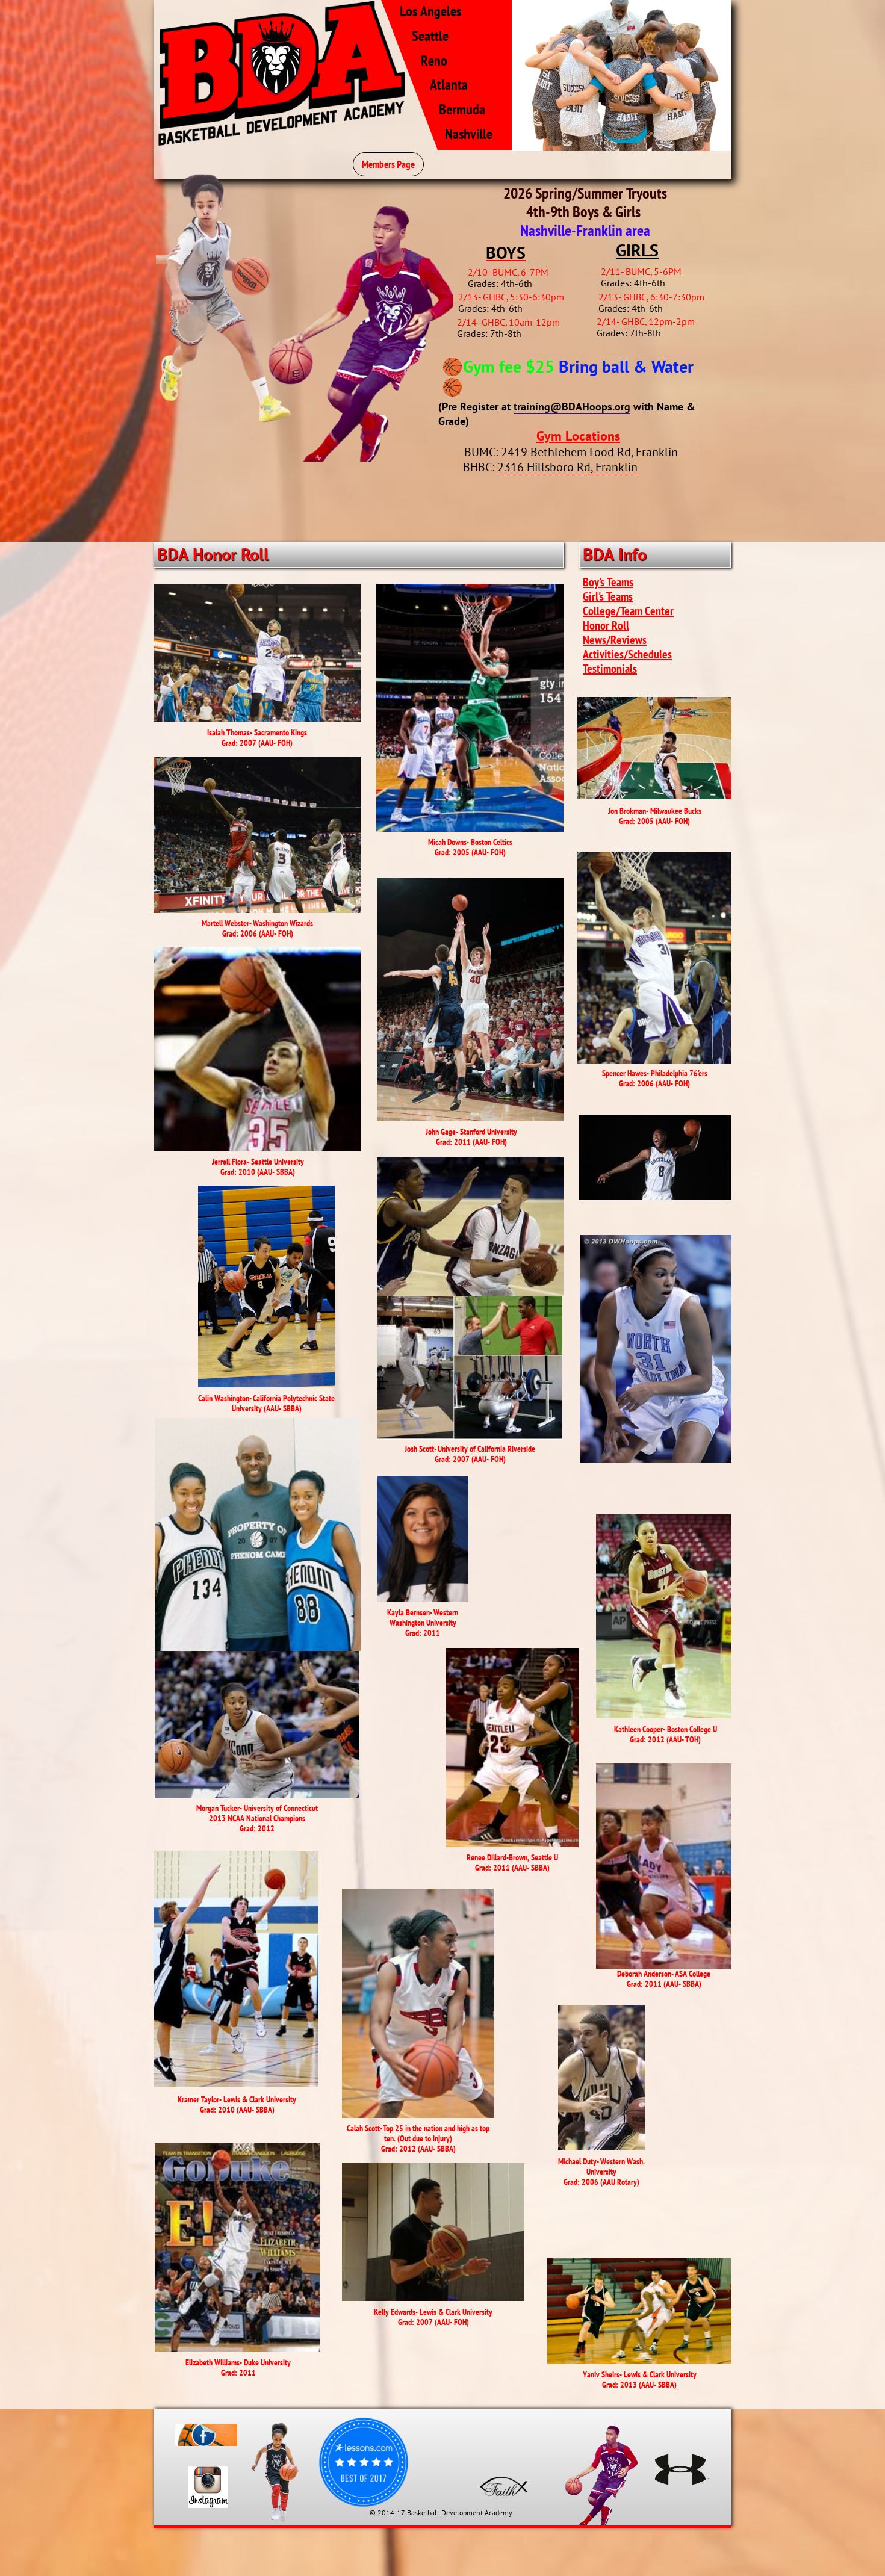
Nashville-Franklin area (585, 230)
